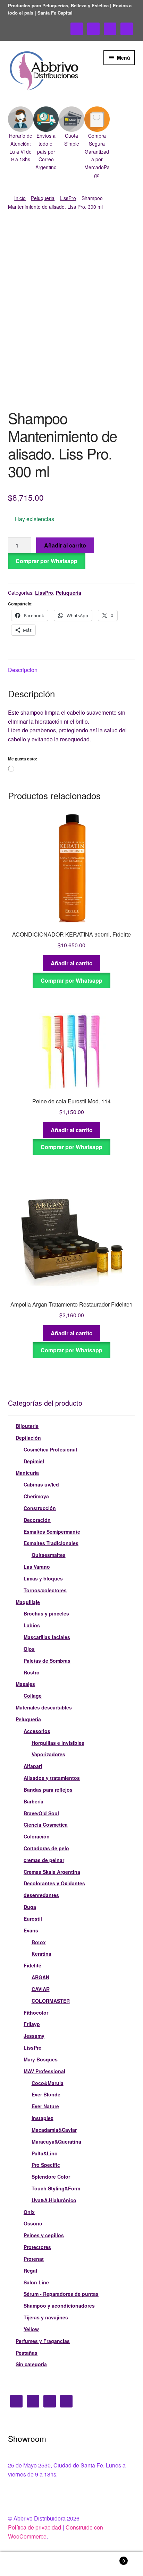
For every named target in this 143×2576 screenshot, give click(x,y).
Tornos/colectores (45, 1590)
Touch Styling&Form (56, 2188)
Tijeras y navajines (46, 2317)
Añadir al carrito (65, 545)
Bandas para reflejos (48, 1790)
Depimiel (34, 1461)
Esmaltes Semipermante (52, 1532)
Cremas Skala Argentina (52, 1872)
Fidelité (32, 1965)
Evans (31, 1930)
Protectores (37, 2247)
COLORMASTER (51, 2001)
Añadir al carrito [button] (72, 963)
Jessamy (34, 2036)
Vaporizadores (48, 1754)
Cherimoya (36, 1496)
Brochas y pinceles (46, 1613)
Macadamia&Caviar (54, 2130)
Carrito (110, 2558)
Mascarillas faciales (47, 1637)
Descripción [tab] (23, 670)
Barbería (33, 1801)
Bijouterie (27, 1426)
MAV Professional (44, 2071)
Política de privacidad (35, 2527)
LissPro (68, 198)
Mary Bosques (41, 2059)
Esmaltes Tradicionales (51, 1543)
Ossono (33, 2223)
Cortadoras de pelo (46, 1848)
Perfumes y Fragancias (43, 2341)
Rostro (32, 1672)
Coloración (37, 1836)
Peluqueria (43, 198)
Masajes (25, 1684)
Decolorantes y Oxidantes (54, 1883)
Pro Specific (46, 2165)
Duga (30, 1907)
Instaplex (43, 2118)
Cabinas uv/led (41, 1484)
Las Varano (37, 1567)
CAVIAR (41, 1989)
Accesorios (37, 1731)
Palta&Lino (45, 2153)
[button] (21, 135)
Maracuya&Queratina (56, 2142)
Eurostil (33, 1919)
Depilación (28, 1438)
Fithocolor (36, 2013)
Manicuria (27, 1473)
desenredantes (41, 1895)
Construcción (40, 1508)
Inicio (20, 198)
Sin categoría (31, 2364)
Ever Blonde (46, 2094)
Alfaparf (33, 1766)
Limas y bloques (43, 1578)
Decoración (37, 1520)
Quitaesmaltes (49, 1555)
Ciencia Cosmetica (46, 1825)
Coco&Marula (48, 2083)
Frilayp (32, 2024)
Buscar (71, 2564)
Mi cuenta (24, 2564)
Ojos (29, 1649)
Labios (32, 1625)
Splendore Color (51, 2177)
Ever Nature (45, 2106)
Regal (30, 2271)
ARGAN (40, 1977)
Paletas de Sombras (47, 1661)
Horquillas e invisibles (58, 1743)
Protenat (34, 2259)
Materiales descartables (44, 1707)
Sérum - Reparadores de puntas (61, 2294)
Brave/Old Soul (41, 1813)
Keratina (41, 1954)
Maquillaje (28, 1602)
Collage (33, 1696)
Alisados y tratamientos (52, 1778)
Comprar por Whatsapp (47, 561)
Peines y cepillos (44, 2235)
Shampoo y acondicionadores (59, 2306)
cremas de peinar (44, 1860)
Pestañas (27, 2353)
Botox (39, 1942)
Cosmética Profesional (50, 1449)
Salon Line (36, 2282)
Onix (29, 2212)
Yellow (31, 2329)
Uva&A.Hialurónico (54, 2200)
